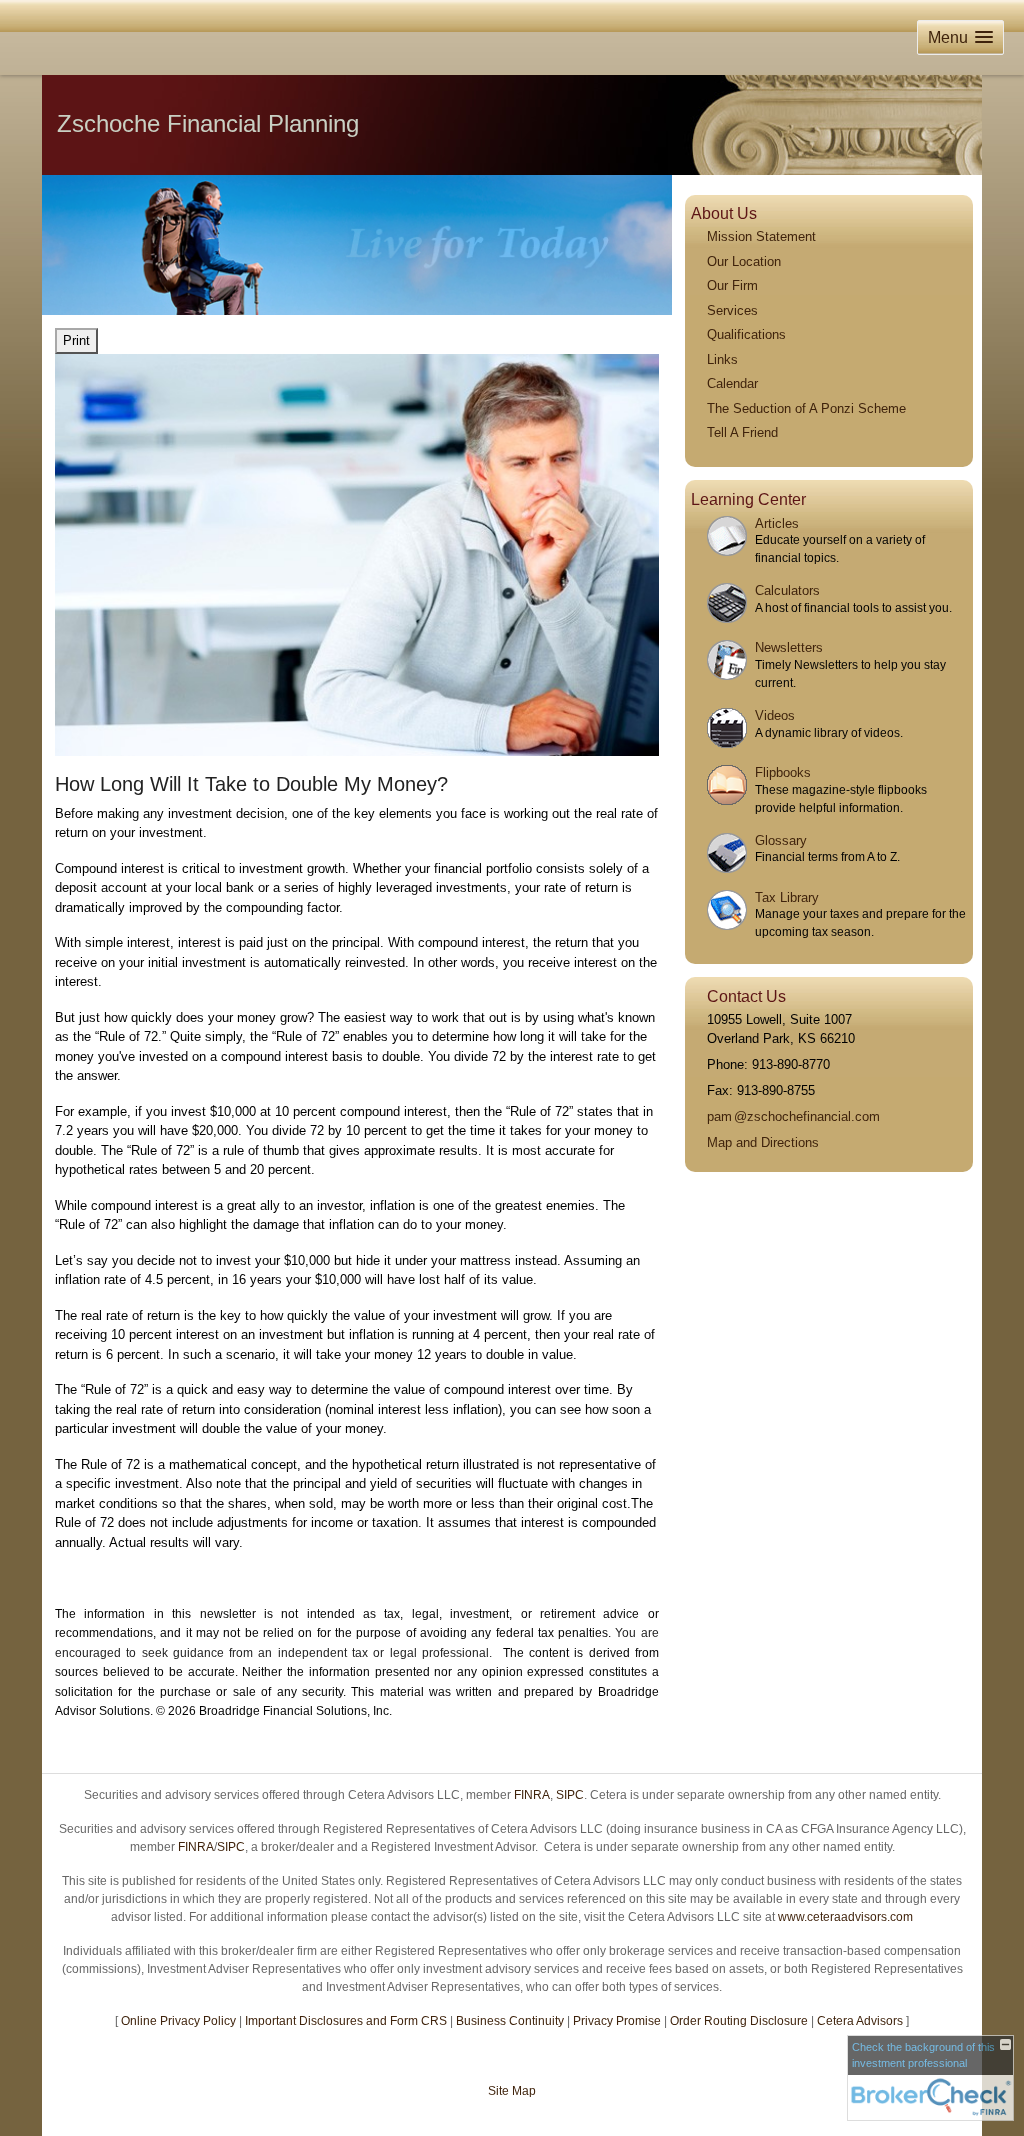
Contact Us (746, 996)
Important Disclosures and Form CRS (346, 2021)
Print (76, 340)
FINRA (532, 1795)
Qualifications (746, 334)
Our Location (744, 261)
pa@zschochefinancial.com (793, 1116)
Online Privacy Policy (178, 2021)
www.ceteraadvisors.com (845, 1917)
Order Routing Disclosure (739, 2021)
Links (722, 359)
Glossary (781, 840)
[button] (960, 37)
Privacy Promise (617, 2021)
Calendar (732, 383)
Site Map (512, 2091)
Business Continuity (510, 2021)
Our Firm (732, 285)
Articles (777, 523)
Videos (775, 715)
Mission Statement (761, 236)
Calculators (787, 590)
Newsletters (789, 647)
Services (732, 310)
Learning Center (748, 499)
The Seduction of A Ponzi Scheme (806, 408)
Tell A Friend (742, 432)
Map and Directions (763, 1142)
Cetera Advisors (860, 2021)
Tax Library (787, 897)
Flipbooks (783, 772)
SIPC (570, 1795)
